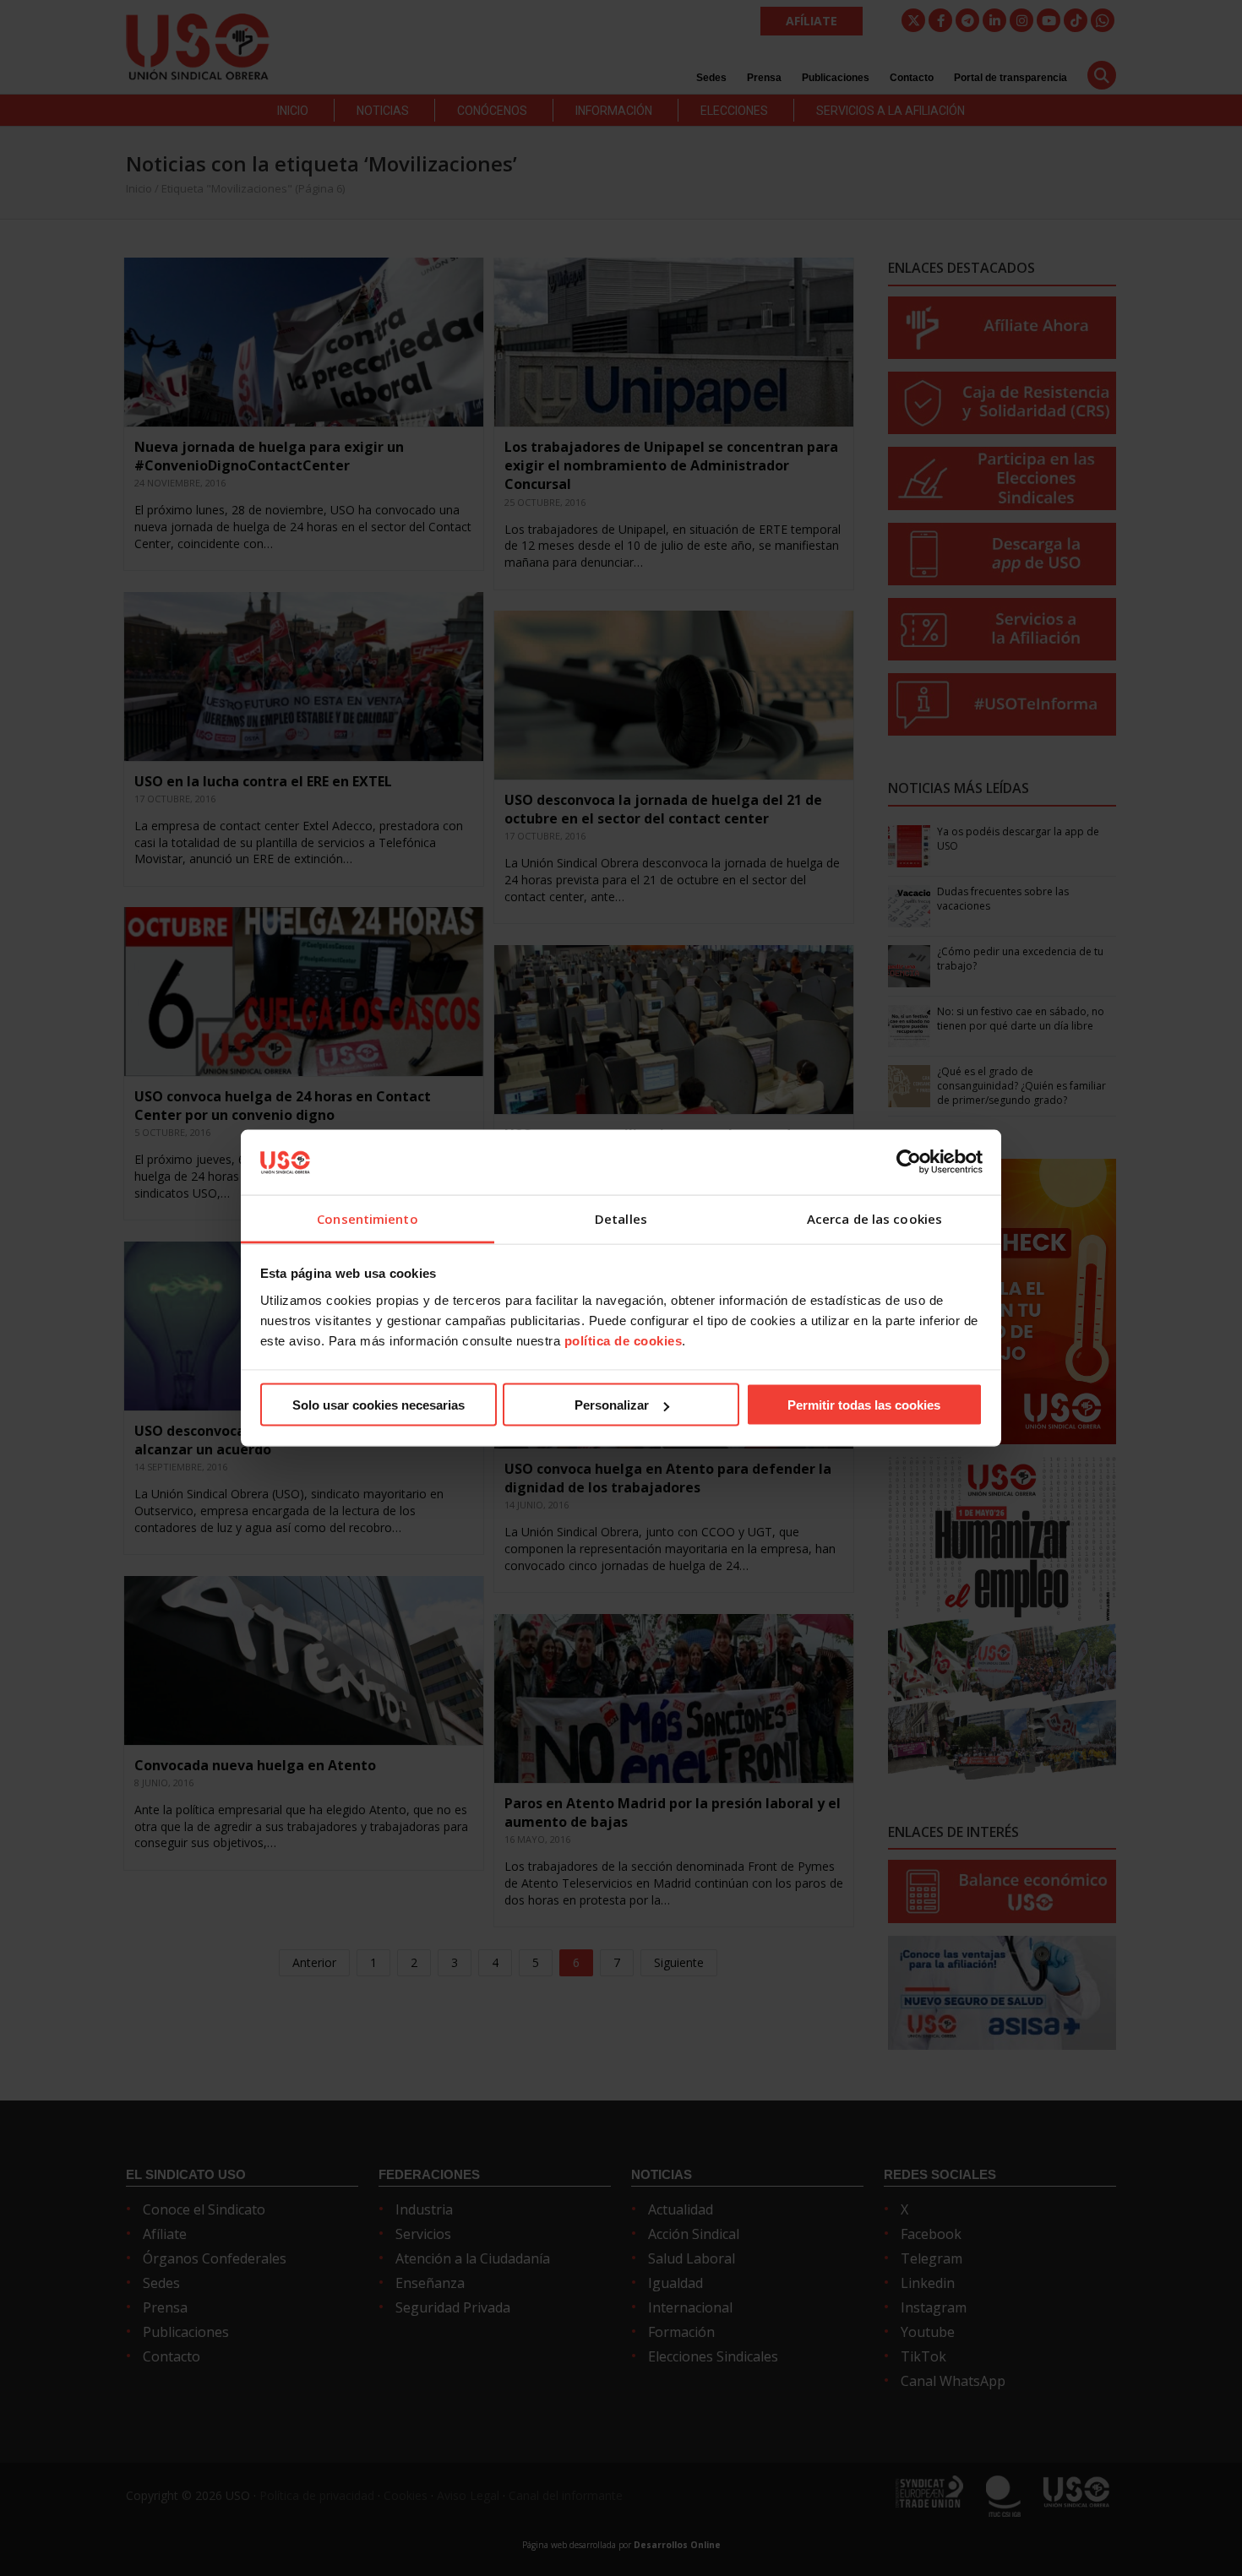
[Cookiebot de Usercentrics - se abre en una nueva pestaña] (909, 1162)
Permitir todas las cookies (864, 1405)
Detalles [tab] (621, 1218)
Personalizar (612, 1405)
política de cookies (624, 1340)
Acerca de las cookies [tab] (874, 1218)
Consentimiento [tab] (367, 1218)
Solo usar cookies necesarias (379, 1405)
